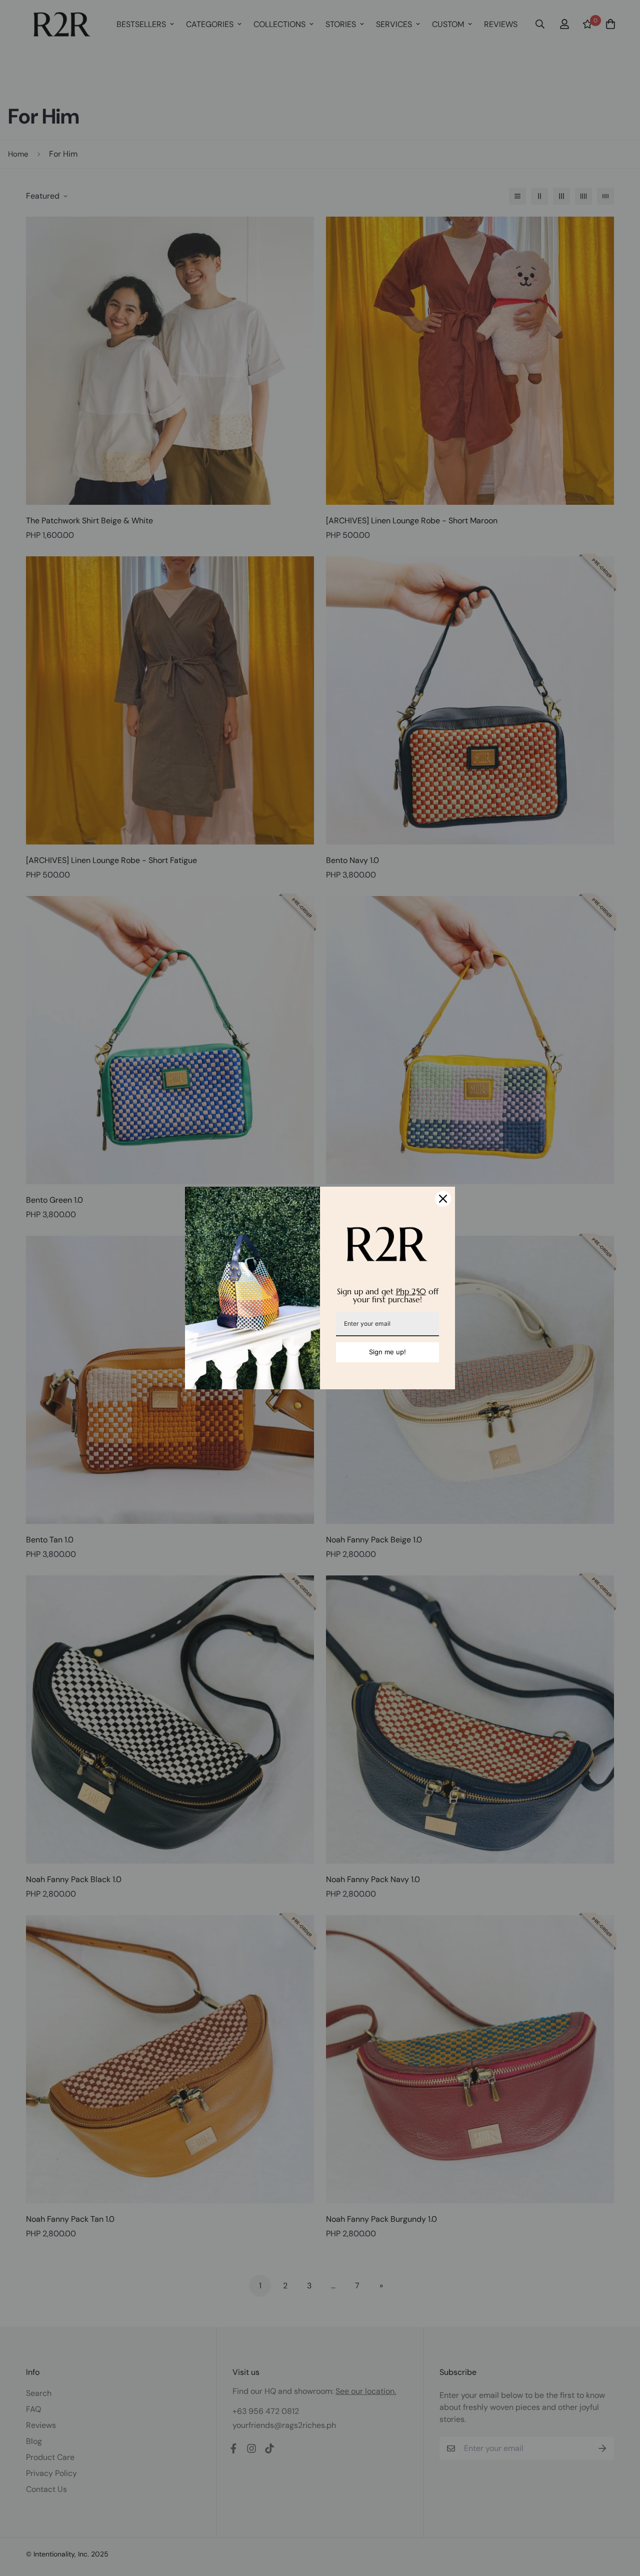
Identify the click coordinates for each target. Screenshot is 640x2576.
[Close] (443, 1199)
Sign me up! (387, 1352)
